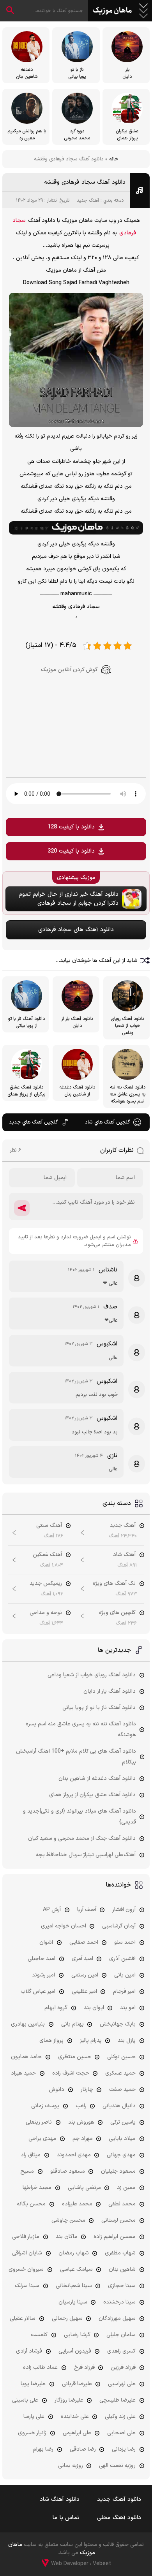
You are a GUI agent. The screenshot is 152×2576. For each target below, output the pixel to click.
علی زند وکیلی (120, 2417)
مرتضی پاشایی (84, 2188)
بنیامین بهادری (28, 2024)
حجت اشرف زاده (71, 2073)
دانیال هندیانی (119, 2106)
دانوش (57, 2090)
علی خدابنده (75, 2417)
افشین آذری (122, 1959)
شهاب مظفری (120, 2253)
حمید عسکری (120, 2073)
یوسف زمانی (45, 2106)
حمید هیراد (23, 2073)
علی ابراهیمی (77, 2433)
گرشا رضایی (77, 2335)
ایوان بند (94, 2008)
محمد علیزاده (77, 2204)
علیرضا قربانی (77, 2384)
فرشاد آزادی (29, 2351)
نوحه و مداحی (46, 1613)
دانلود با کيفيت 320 (71, 851)
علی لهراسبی (122, 2384)
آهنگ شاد (124, 1555)
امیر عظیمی (84, 1991)
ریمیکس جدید (46, 1583)
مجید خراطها (37, 2188)
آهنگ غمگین (47, 1555)
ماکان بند (67, 2237)
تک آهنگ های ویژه (114, 1583)
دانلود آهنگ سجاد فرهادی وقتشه (85, 182)
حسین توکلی (121, 2057)
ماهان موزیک (112, 11)
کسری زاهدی (121, 2351)
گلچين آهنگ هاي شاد (107, 1122)
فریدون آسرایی (75, 2351)
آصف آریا (87, 1910)
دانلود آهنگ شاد (60, 2500)
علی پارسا (34, 2417)
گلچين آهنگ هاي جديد (33, 1122)
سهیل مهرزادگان (117, 2318)
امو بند (128, 2008)
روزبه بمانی (71, 2466)
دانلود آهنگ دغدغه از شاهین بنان (97, 1779)
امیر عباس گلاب (38, 1991)
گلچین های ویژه (117, 1613)
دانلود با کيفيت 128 (71, 827)
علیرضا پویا (33, 2384)
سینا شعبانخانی (74, 2286)
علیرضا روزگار (69, 2400)
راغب (81, 2106)
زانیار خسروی (32, 2433)
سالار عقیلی (23, 2318)
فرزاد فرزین (123, 2368)
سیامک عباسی (76, 2269)
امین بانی (125, 1975)
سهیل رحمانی (67, 2318)
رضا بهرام (43, 2449)
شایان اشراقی (27, 2253)
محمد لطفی (122, 2204)
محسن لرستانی (118, 2220)
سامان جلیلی (121, 2335)
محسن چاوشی (68, 2220)
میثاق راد (31, 2155)
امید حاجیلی (42, 1959)
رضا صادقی (83, 2449)
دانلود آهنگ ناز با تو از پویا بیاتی (99, 1708)
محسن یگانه (31, 2204)
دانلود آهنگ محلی (119, 2518)
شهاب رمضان (74, 2253)
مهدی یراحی (42, 2139)
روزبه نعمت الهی (117, 2466)
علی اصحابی (121, 2433)
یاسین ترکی (123, 2122)
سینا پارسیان (73, 2302)
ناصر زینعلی (39, 2122)
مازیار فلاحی (26, 2237)
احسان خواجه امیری (64, 1926)
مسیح (27, 2171)
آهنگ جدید (88, 200)
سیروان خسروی (26, 2269)
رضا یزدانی (124, 2449)
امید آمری (82, 1959)
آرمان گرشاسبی (119, 1926)
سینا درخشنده (119, 2302)
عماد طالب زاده (40, 2368)
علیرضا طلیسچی (118, 2400)
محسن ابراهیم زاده (115, 2237)
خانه (114, 159)
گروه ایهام (56, 2008)
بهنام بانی (72, 2024)
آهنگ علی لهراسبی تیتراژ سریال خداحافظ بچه (86, 1855)
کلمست (39, 2335)
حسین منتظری (75, 2057)
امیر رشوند (43, 1975)
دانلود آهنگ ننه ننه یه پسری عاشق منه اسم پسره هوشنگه (81, 1729)
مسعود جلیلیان (118, 2171)
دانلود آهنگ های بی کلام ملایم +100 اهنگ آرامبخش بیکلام (76, 1757)
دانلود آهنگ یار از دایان (110, 1691)
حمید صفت (122, 2090)
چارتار (87, 2090)
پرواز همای (51, 2041)
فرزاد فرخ (84, 2368)
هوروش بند (81, 2122)
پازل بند (127, 2041)
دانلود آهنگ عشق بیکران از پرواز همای (92, 1795)
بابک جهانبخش (118, 2024)
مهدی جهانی (121, 2155)
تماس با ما (66, 2518)
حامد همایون (26, 2057)
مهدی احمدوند (74, 2155)
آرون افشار (124, 1910)
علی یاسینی (25, 2400)
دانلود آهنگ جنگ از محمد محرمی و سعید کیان (82, 1838)
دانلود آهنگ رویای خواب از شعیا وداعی (92, 1675)
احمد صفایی (84, 1942)
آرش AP (52, 1910)
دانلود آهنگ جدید (119, 2500)
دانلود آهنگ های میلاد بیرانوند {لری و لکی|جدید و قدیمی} (80, 1817)
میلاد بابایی (122, 2139)
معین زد (126, 2188)
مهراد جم (83, 2139)
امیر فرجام (124, 1991)
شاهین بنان (122, 2269)
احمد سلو (125, 1942)
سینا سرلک (27, 2286)
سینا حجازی (122, 2286)
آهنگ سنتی (49, 1525)
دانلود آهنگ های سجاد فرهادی (76, 930)
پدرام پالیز (91, 2041)
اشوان (46, 1942)
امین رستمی (85, 1975)
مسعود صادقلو (68, 2171)
